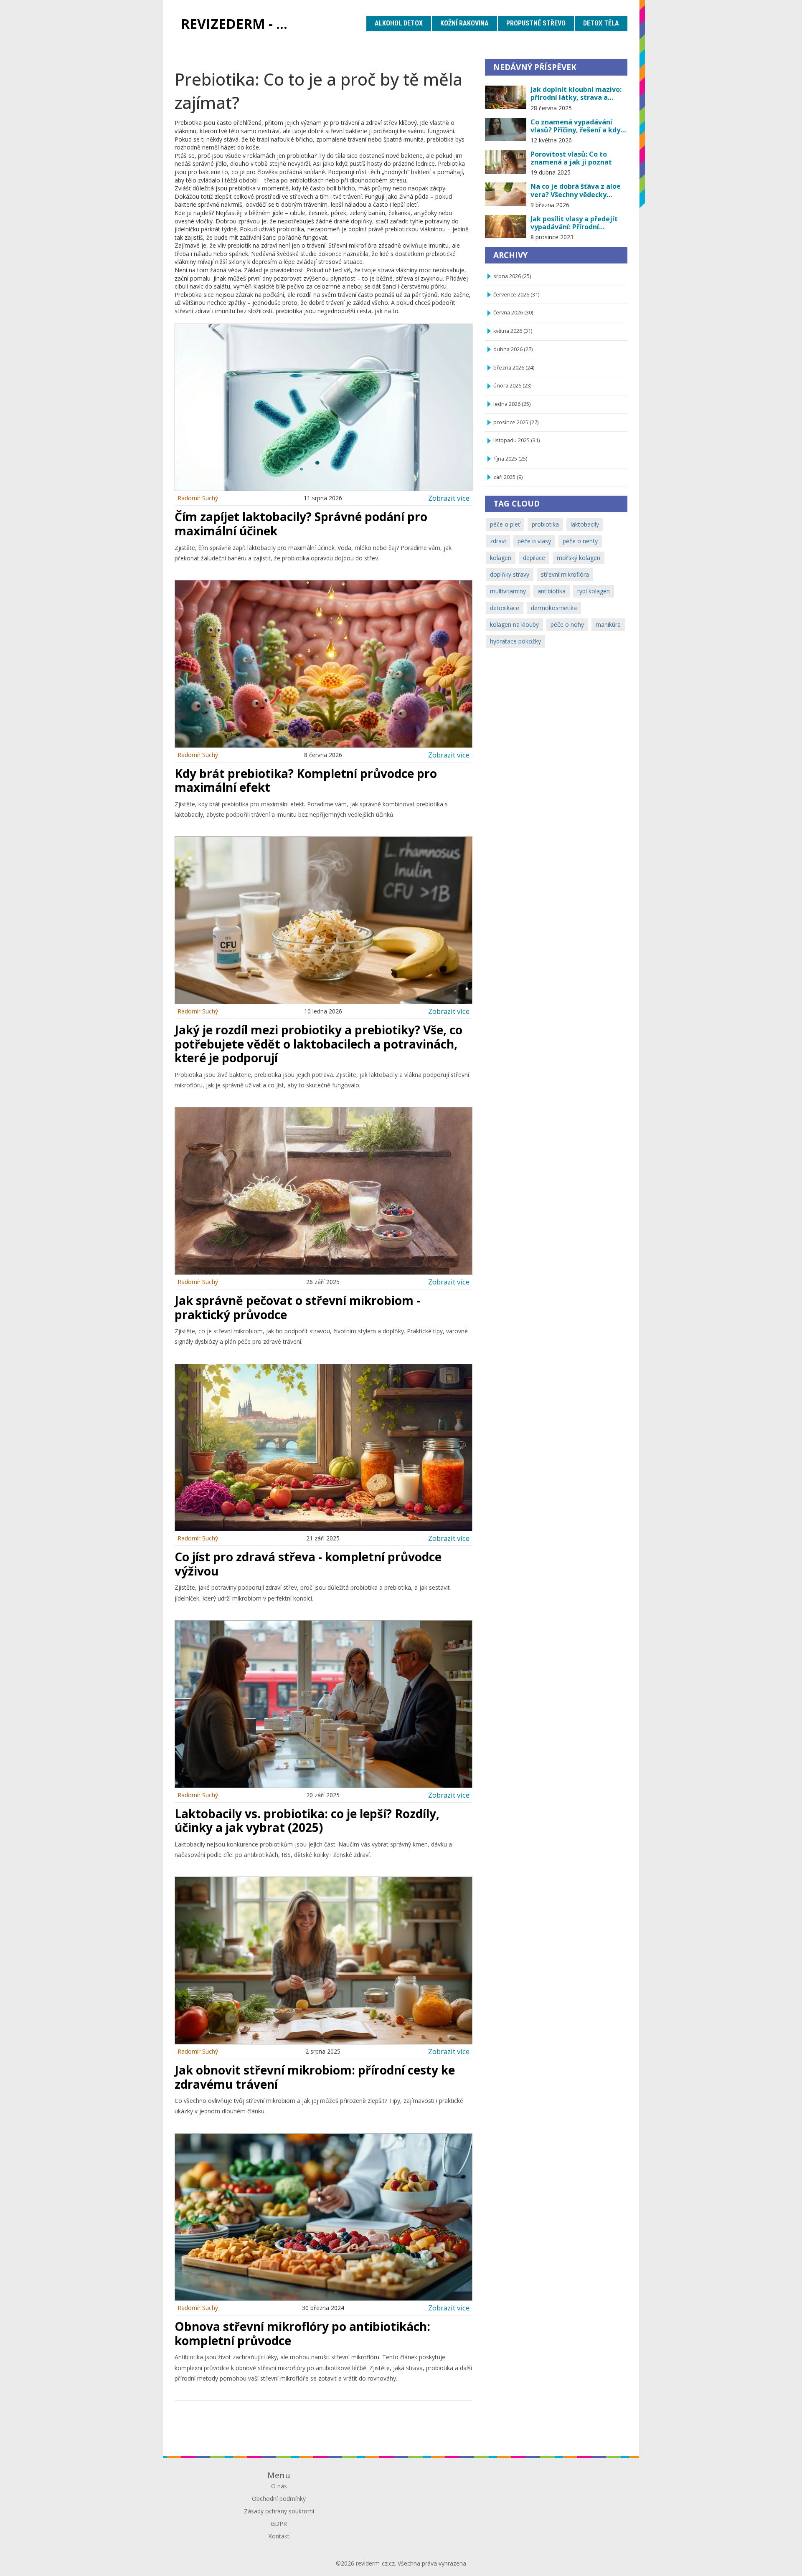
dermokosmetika (554, 608)
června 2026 (513, 313)
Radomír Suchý (198, 498)
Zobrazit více (449, 498)
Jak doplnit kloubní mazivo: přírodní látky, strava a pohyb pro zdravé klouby (576, 94)
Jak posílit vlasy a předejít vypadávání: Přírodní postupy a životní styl (574, 223)
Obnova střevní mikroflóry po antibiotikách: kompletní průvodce (302, 2333)
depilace (534, 558)
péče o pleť (505, 524)
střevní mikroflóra (565, 574)
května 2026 (513, 331)
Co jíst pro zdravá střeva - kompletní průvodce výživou (308, 1564)
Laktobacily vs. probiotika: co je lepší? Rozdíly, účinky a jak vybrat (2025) (307, 1821)
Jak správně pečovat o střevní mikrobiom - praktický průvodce (297, 1307)
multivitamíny (508, 591)
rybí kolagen (594, 591)
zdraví (498, 541)
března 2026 (514, 368)
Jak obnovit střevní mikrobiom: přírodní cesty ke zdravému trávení (315, 2077)
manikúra (608, 624)
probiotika (545, 524)
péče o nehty (580, 541)
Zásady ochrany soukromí (279, 2511)
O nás (279, 2486)
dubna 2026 (513, 349)
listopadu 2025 (516, 440)
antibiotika (552, 591)
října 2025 (510, 459)
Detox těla (601, 23)
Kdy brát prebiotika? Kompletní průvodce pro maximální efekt (306, 780)
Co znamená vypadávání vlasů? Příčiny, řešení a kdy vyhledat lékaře (575, 126)
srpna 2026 (512, 276)
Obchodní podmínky (279, 2499)
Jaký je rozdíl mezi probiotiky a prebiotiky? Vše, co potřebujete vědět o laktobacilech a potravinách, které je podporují (319, 1044)
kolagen (501, 558)
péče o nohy (567, 624)
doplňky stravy (510, 574)
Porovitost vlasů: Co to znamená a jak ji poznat (571, 158)
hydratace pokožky (515, 641)
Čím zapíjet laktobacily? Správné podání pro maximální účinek (301, 524)
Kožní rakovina (464, 23)
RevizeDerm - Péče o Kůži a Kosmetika (240, 24)
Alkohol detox (399, 23)
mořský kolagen (579, 558)
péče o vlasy (534, 541)
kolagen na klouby (514, 624)
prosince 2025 (516, 422)
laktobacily (585, 524)
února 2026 (512, 386)
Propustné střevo (536, 23)
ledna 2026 (512, 404)
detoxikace (505, 608)
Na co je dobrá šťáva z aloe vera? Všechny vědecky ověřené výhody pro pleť (576, 190)
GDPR (279, 2524)
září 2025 (508, 477)
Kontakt (279, 2536)
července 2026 (516, 295)
